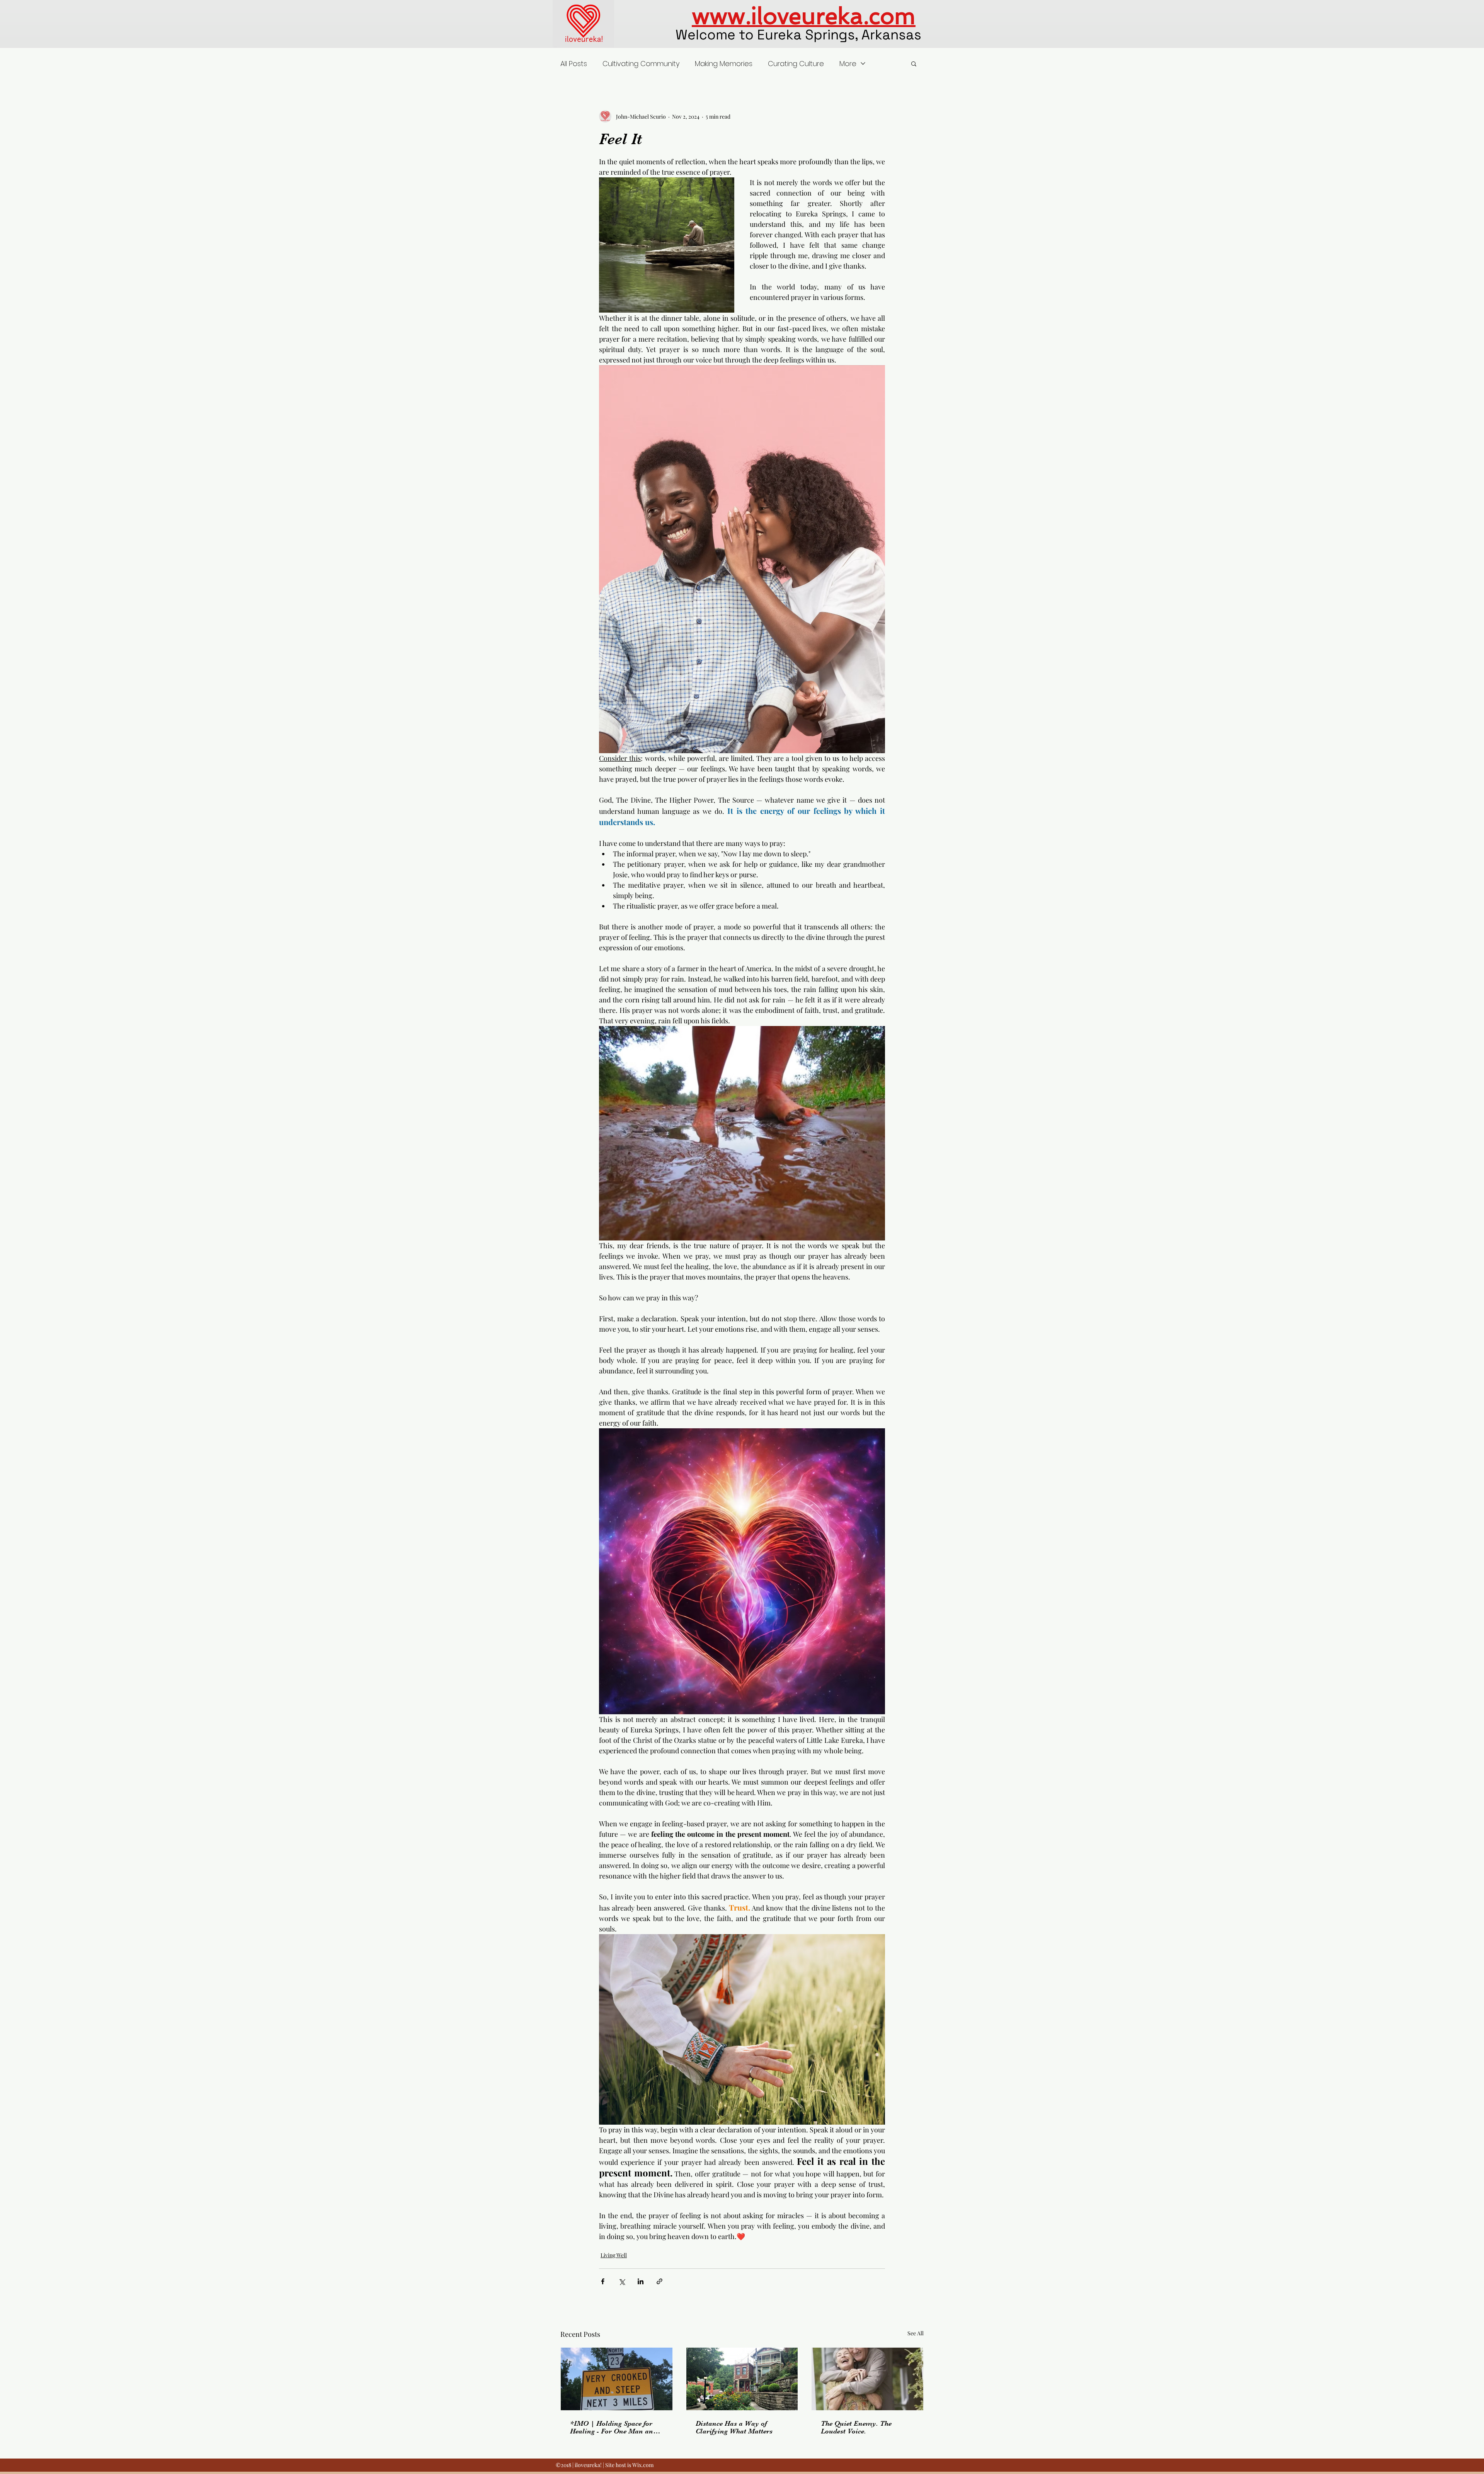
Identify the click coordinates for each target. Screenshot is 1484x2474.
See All (916, 2333)
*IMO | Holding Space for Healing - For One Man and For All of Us (614, 2427)
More (848, 64)
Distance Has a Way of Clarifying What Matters (734, 2427)
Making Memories (724, 64)
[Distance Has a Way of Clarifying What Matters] (742, 2379)
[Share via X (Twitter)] (622, 2281)
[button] (914, 63)
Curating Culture (796, 64)
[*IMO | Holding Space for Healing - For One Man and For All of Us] (617, 2379)
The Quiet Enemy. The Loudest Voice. (856, 2427)
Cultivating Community (641, 64)
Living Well (614, 2255)
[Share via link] (659, 2281)
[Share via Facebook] (603, 2281)
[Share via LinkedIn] (641, 2281)
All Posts (574, 64)
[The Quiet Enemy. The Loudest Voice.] (867, 2379)
